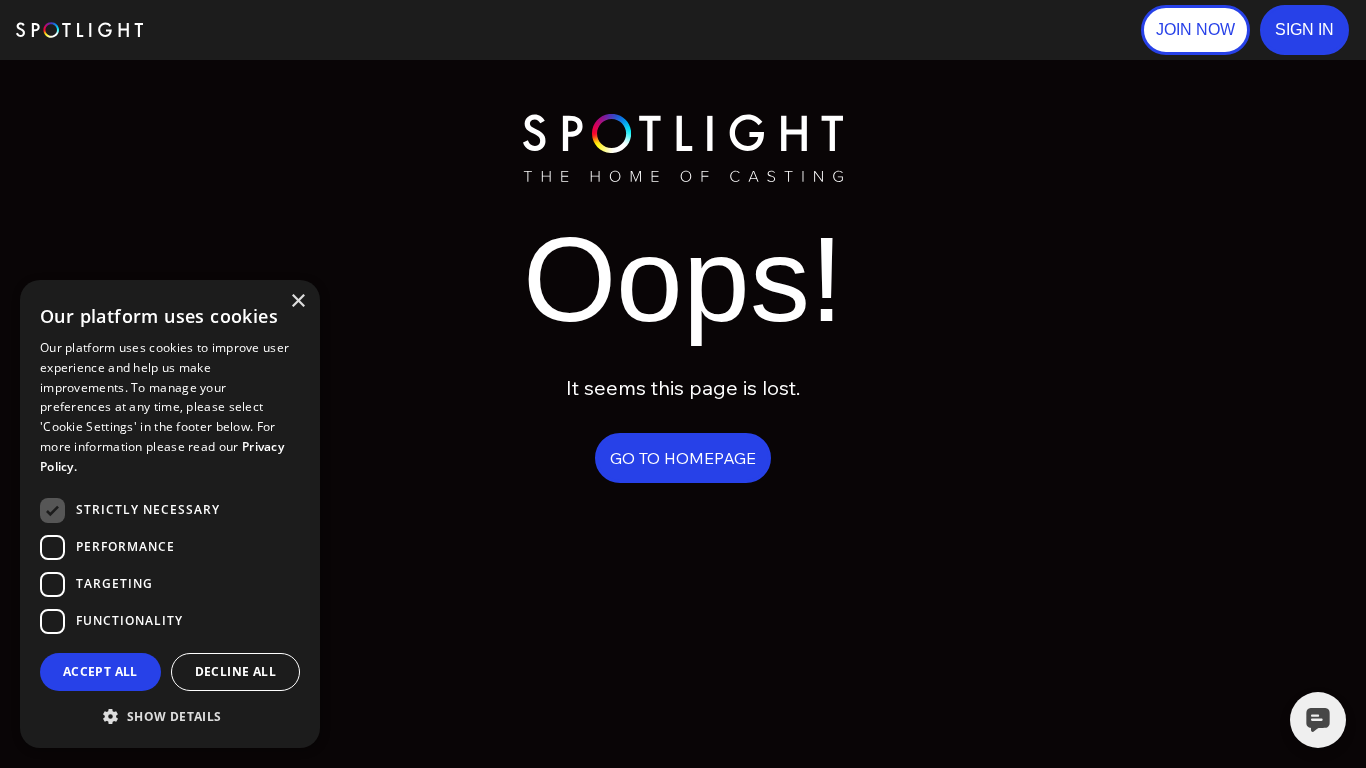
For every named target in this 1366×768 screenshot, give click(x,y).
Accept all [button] (100, 671)
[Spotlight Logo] (683, 122)
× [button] (297, 301)
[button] (1304, 30)
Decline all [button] (235, 671)
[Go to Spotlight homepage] (79, 30)
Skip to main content (220, 30)
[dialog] (170, 514)
